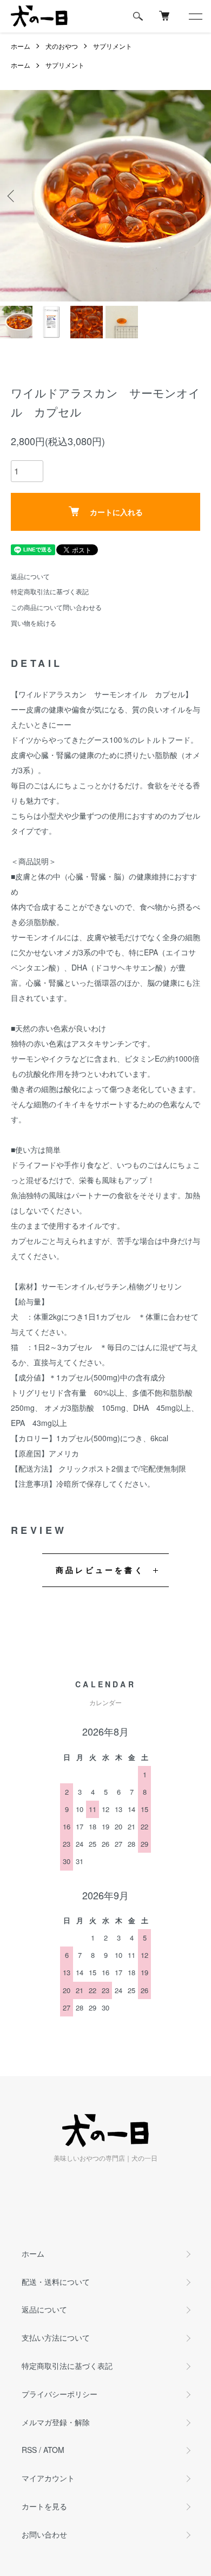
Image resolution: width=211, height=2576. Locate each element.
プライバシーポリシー (60, 2394)
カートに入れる (116, 512)
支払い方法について (56, 2337)
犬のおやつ (62, 46)
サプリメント (113, 46)
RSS (29, 2450)
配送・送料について (56, 2282)
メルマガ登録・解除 (56, 2422)
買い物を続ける (34, 623)
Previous (12, 195)
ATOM (54, 2450)
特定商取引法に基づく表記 (50, 591)
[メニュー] (195, 16)
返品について (30, 576)
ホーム (21, 46)
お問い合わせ (44, 2534)
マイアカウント (48, 2478)
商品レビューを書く (100, 1570)
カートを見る (44, 2506)
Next (199, 195)
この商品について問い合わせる (56, 607)
